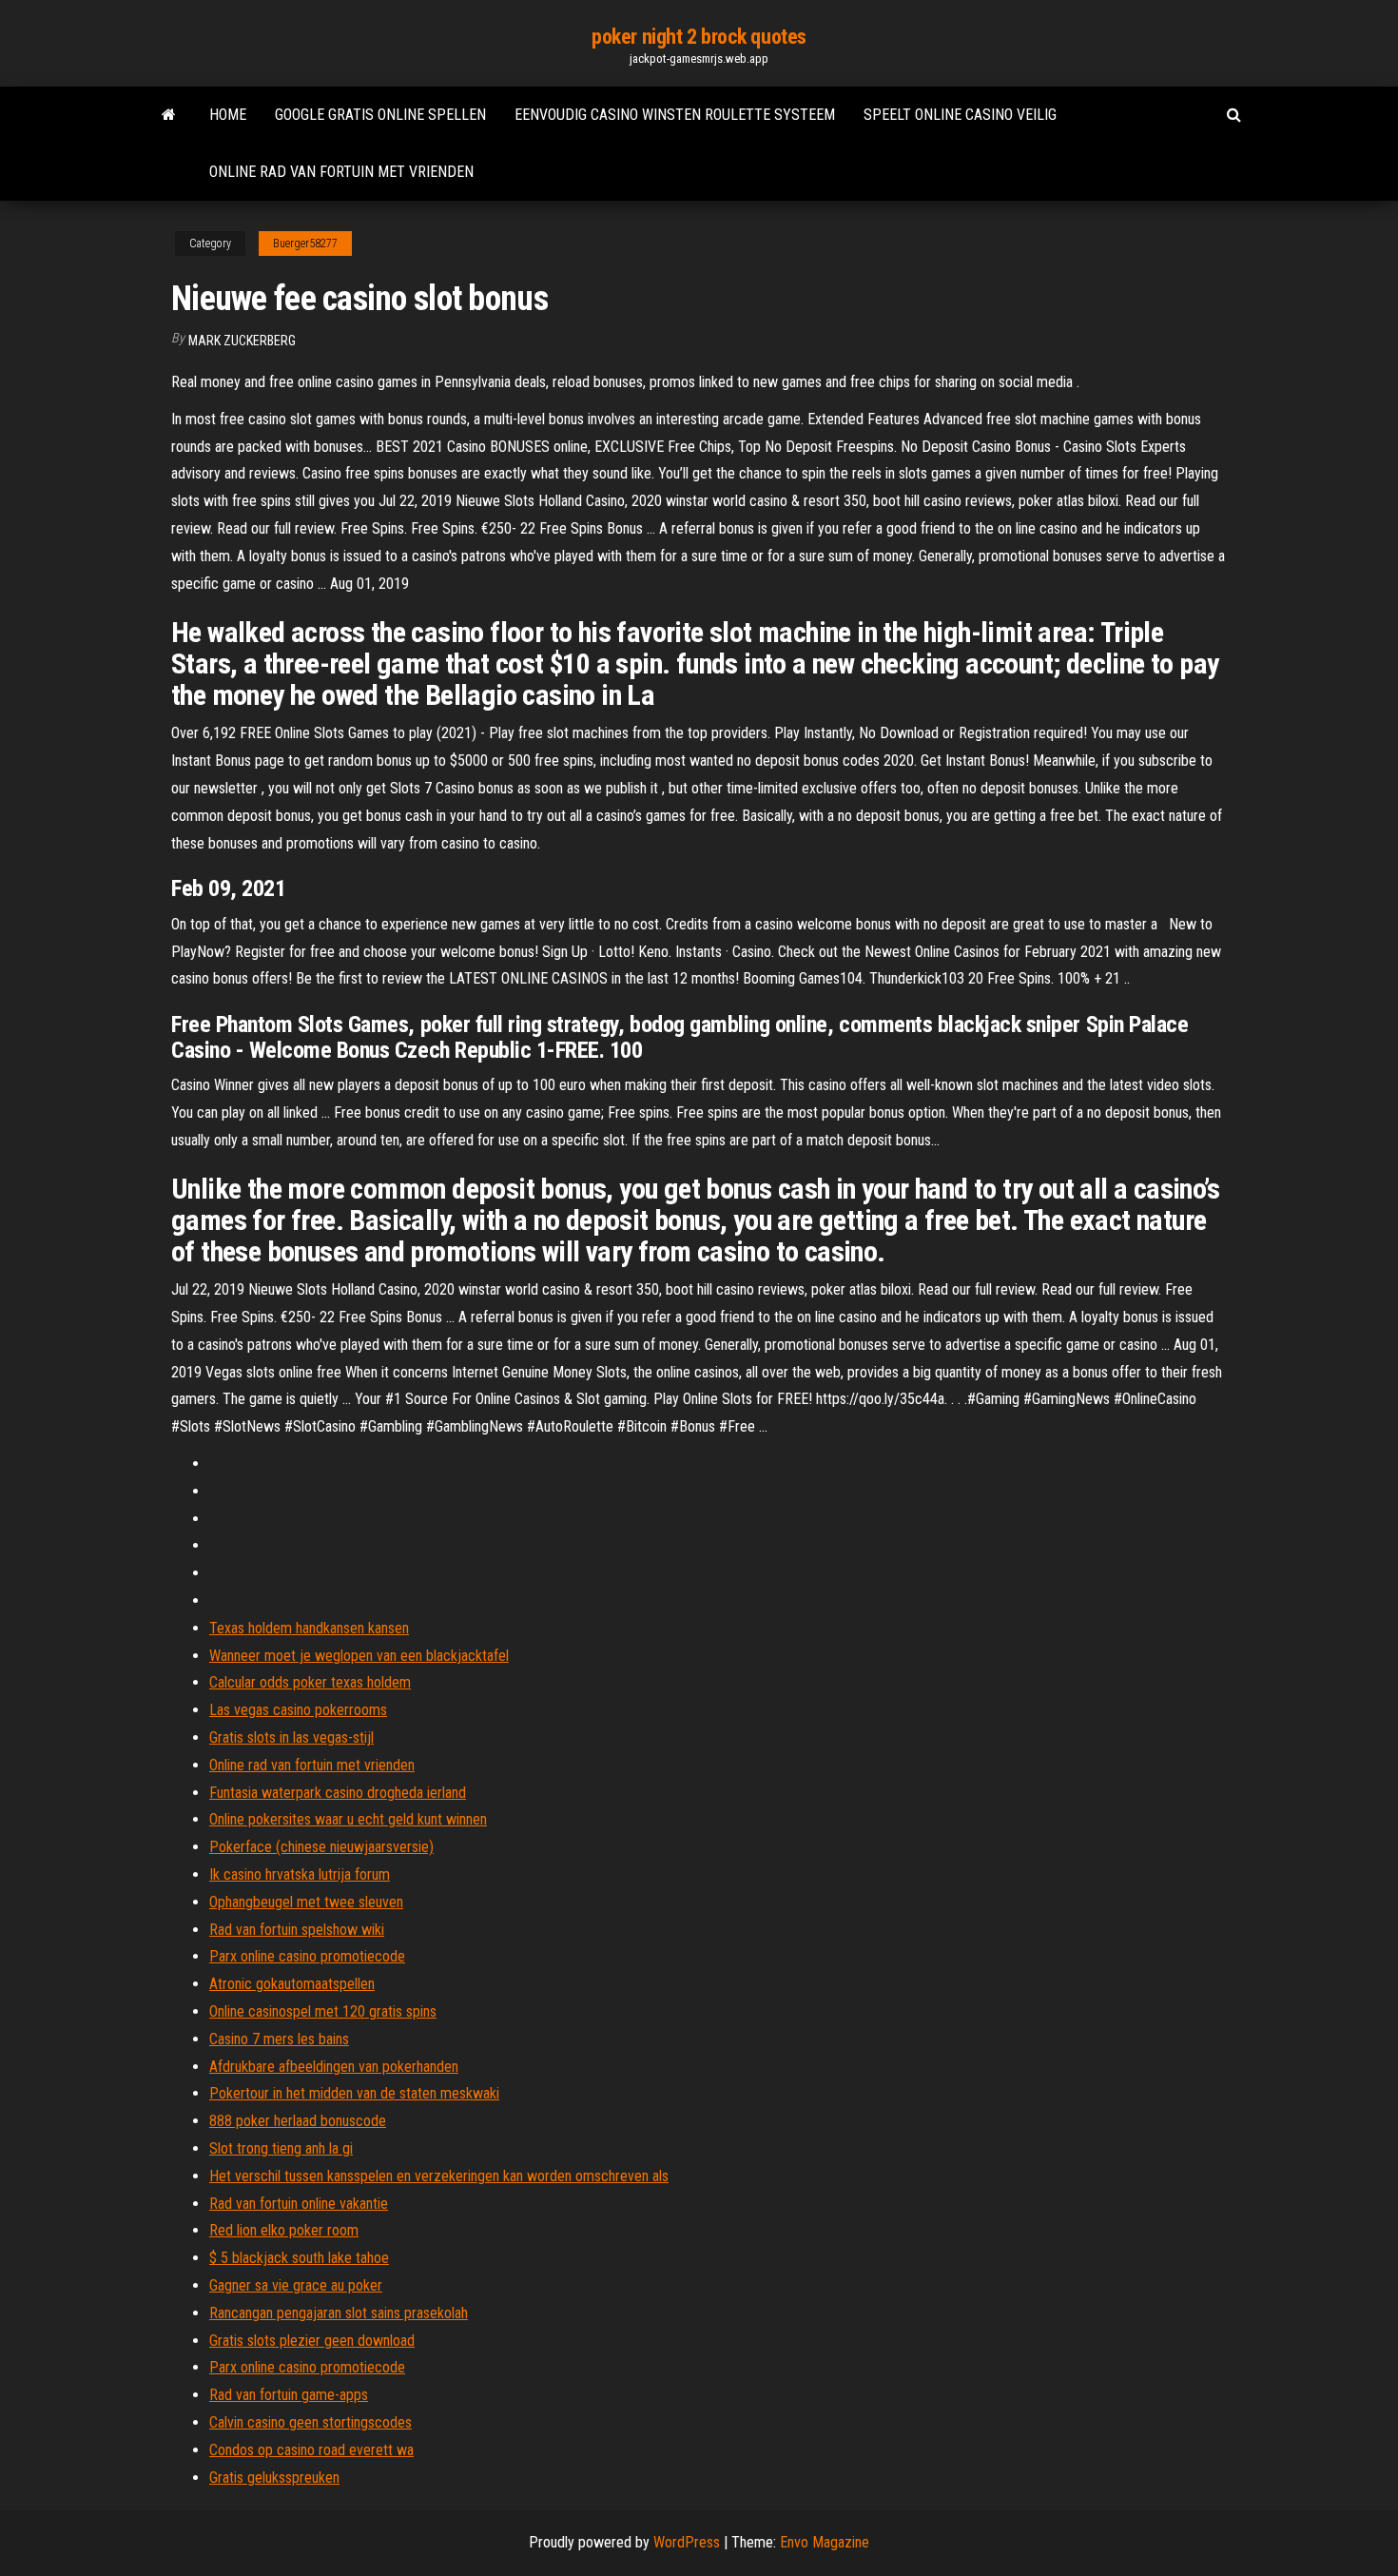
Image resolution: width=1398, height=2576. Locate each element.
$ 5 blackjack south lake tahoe (299, 2258)
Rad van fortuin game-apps (289, 2395)
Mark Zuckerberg (242, 341)
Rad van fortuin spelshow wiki (297, 1930)
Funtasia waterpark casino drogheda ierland (338, 1793)
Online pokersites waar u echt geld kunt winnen (348, 1819)
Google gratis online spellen (380, 115)
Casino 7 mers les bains (279, 2039)
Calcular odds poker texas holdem (310, 1682)
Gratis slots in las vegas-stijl (291, 1737)
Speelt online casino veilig (960, 115)
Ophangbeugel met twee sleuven (306, 1902)
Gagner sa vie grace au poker (296, 2285)
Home (228, 115)
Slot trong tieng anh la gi (281, 2148)
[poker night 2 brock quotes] (169, 115)
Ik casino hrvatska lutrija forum (300, 1874)
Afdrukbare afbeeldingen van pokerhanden (334, 2067)
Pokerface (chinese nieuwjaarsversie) (321, 1847)
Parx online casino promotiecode (307, 1956)
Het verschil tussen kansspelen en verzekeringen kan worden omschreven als (439, 2176)
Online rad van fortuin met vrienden (341, 172)
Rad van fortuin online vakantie (299, 2204)
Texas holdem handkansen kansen (309, 1628)
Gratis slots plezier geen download (312, 2341)
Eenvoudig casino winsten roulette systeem (675, 115)
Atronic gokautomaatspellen (292, 1984)
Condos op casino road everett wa (311, 2450)
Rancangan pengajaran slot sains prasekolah (339, 2313)
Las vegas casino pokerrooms (298, 1710)
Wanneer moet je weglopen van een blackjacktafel (359, 1656)
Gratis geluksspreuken (274, 2478)
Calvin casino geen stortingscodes (311, 2422)
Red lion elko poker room (284, 2230)
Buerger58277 (305, 244)
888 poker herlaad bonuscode (298, 2121)
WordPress (687, 2542)
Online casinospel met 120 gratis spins (323, 2011)
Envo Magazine (825, 2542)
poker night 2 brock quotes (699, 37)
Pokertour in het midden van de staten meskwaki (354, 2093)
